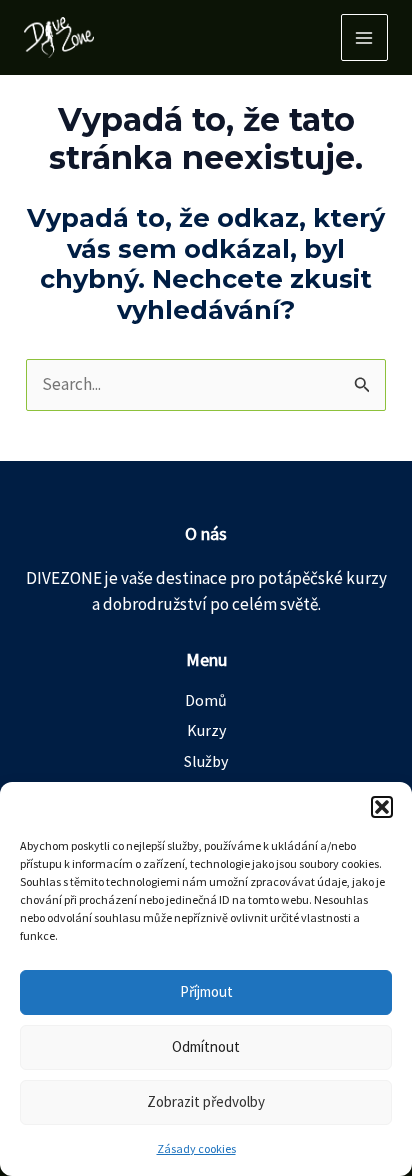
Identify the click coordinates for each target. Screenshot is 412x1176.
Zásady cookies (196, 1148)
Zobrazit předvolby (206, 1101)
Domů (206, 700)
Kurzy (206, 730)
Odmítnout (206, 1046)
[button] (382, 807)
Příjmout (206, 991)
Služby (206, 761)
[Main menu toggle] (365, 38)
